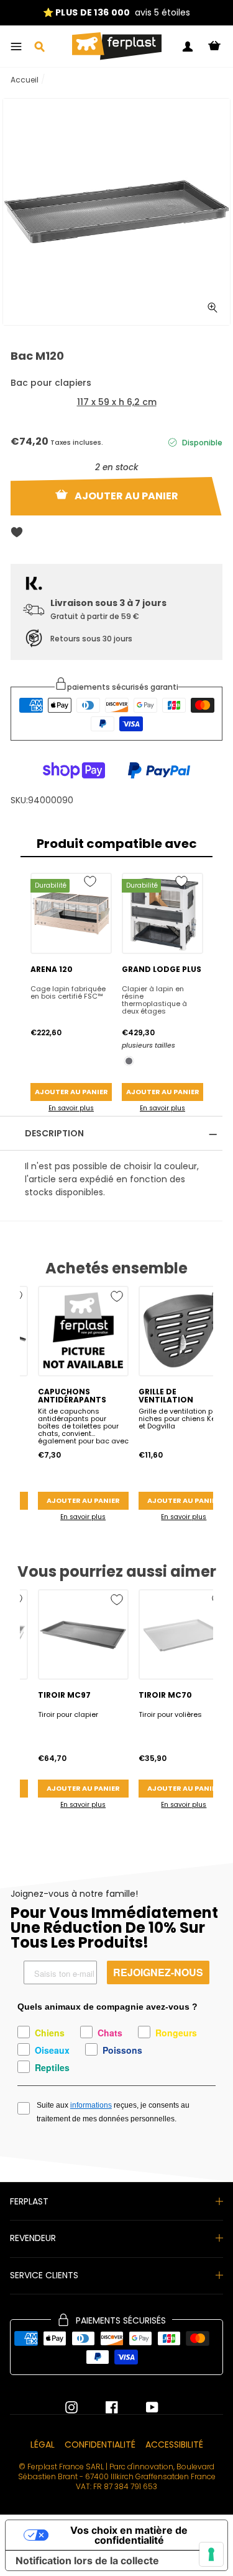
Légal (43, 2445)
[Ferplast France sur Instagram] (71, 2407)
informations (91, 2105)
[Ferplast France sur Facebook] (103, 2407)
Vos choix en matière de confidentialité (129, 2535)
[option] (116, 13)
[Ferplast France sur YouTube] (143, 2407)
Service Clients (44, 2275)
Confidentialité (100, 2445)
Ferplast (29, 2201)
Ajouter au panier (71, 1092)
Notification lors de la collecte (87, 2560)
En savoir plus (71, 1108)
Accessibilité (174, 2445)
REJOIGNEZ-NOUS (158, 1972)
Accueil (25, 80)
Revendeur (33, 2238)
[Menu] (16, 47)
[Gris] (129, 1061)
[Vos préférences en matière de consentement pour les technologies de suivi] (211, 2554)
